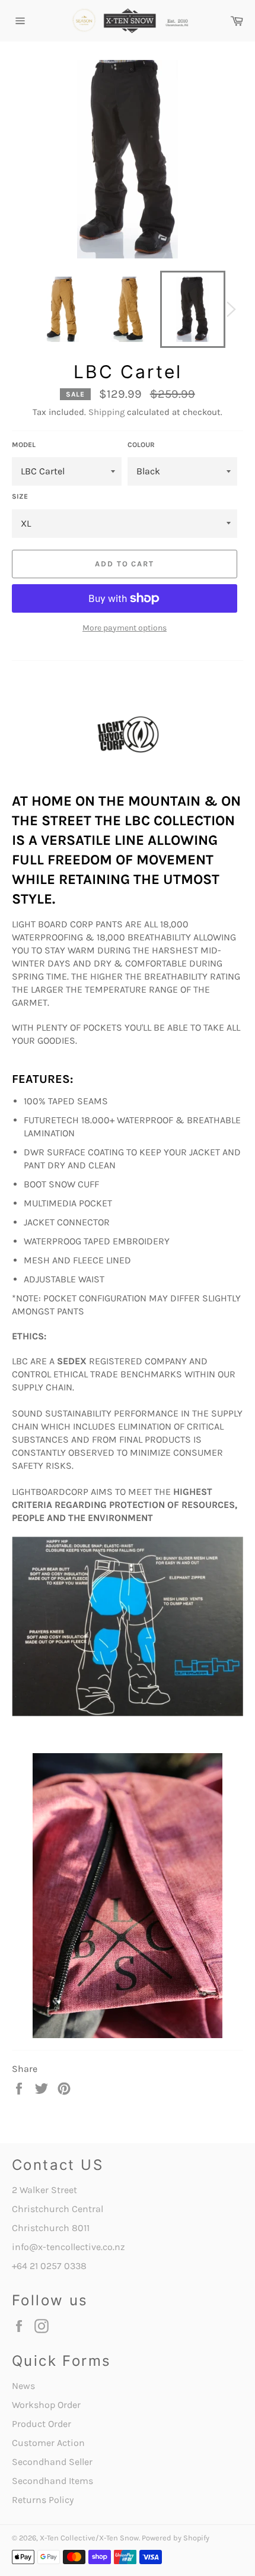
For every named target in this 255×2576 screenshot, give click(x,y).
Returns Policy (43, 2500)
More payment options (125, 628)
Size (20, 496)
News (23, 2386)
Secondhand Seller (52, 2462)
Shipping (106, 412)
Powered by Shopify (176, 2538)
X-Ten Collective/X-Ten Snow (89, 2538)
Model (24, 445)
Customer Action (48, 2443)
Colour (141, 445)
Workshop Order (46, 2405)
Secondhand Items (52, 2481)
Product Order (42, 2424)
